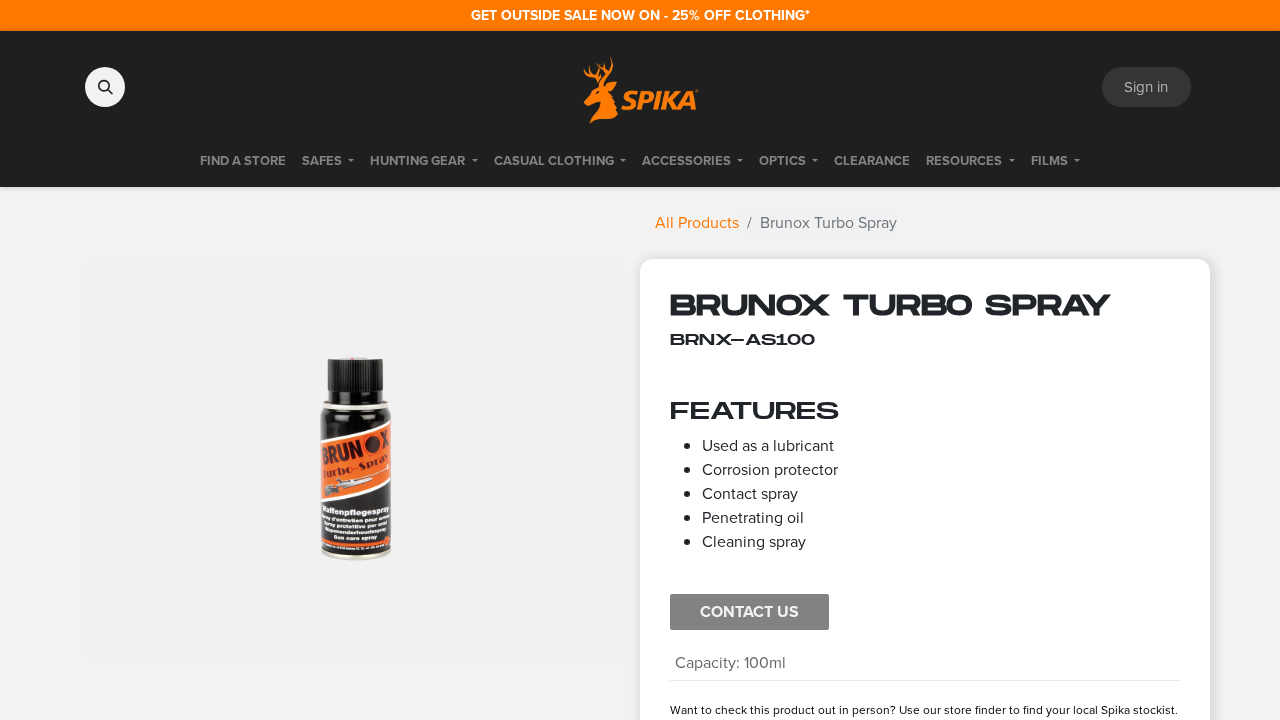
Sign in (1146, 87)
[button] (105, 87)
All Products (697, 222)
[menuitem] (243, 161)
